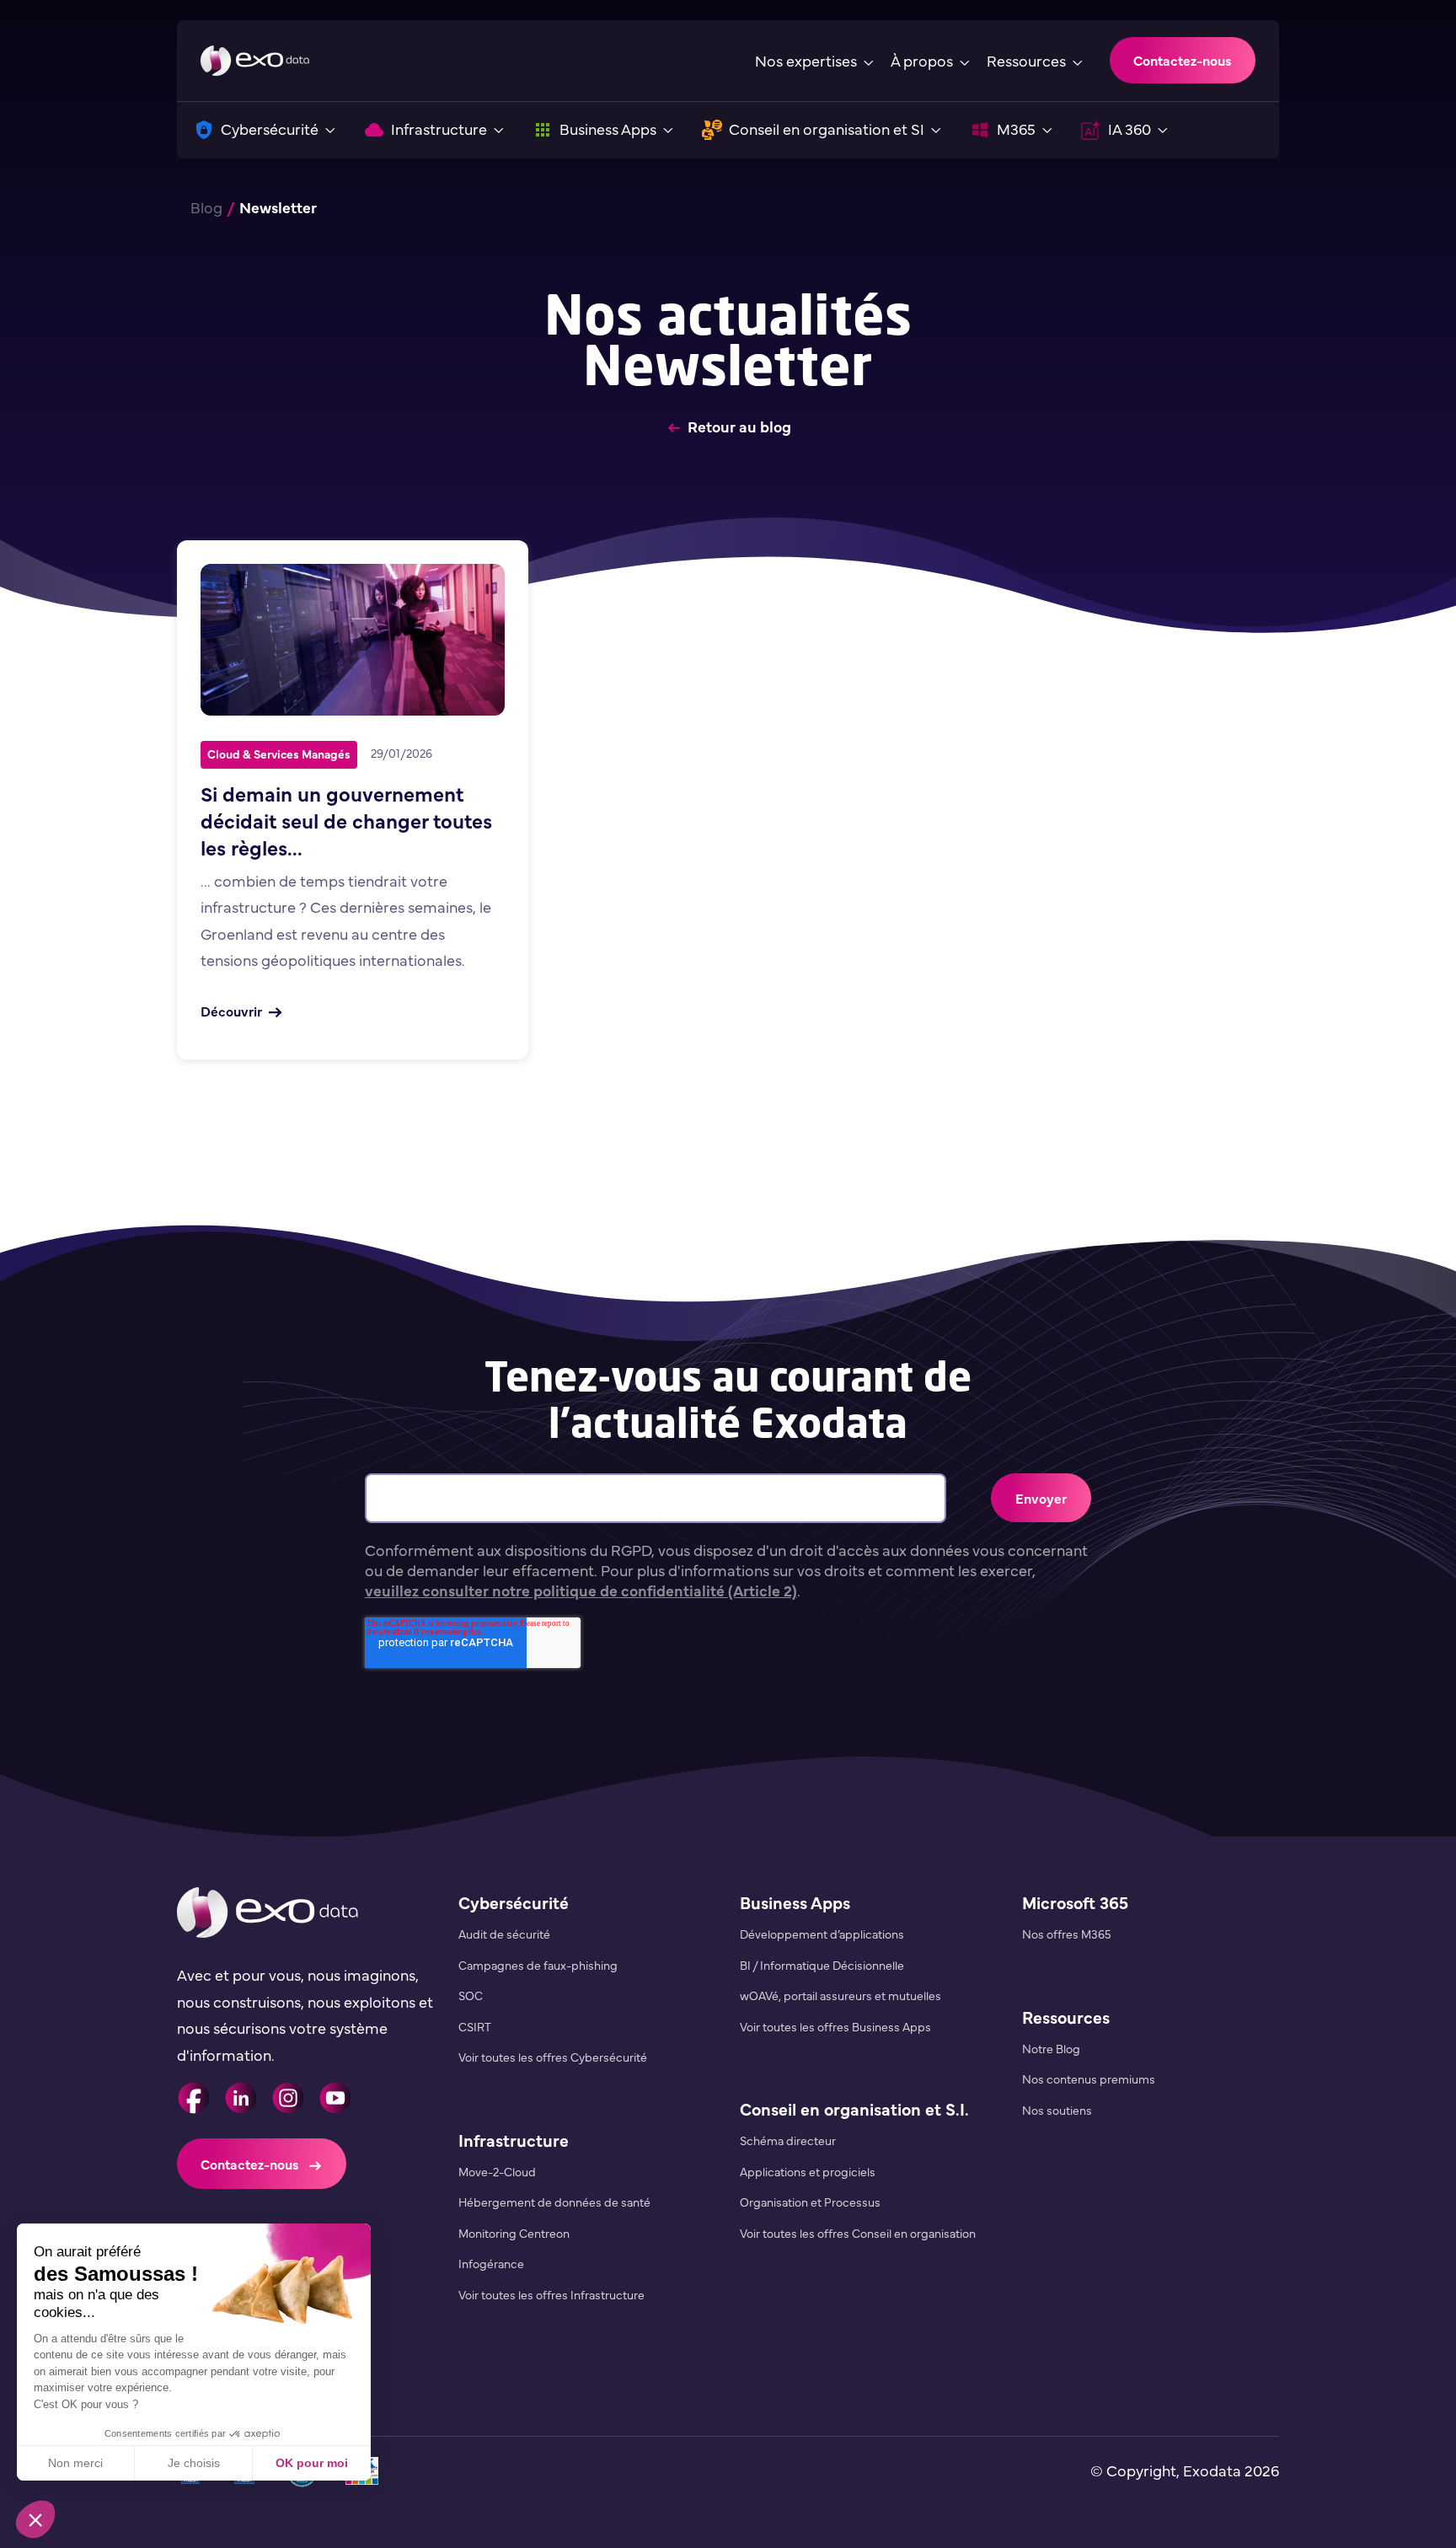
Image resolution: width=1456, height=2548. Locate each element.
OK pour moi (312, 2463)
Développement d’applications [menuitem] (822, 1934)
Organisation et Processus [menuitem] (810, 2202)
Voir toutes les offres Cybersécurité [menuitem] (553, 2057)
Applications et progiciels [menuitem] (808, 2171)
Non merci (75, 2463)
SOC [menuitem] (471, 1995)
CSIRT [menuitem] (475, 2026)
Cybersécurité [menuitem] (514, 1902)
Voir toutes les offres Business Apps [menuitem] (835, 2026)
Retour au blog (739, 426)
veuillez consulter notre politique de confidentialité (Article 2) (581, 1590)
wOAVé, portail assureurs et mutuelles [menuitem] (840, 1995)
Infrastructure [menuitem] (514, 2140)
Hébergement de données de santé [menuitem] (554, 2202)
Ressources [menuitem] (1066, 2017)
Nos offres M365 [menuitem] (1067, 1934)
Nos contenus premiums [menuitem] (1089, 2079)
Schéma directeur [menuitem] (788, 2140)
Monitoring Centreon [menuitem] (514, 2233)
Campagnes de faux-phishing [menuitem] (538, 1965)
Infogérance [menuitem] (491, 2263)
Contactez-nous (1183, 60)
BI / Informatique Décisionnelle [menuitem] (822, 1965)
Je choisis (194, 2463)
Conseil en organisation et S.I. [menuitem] (854, 2108)
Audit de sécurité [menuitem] (504, 1934)
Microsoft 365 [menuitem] (1075, 1902)
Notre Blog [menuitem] (1051, 2048)
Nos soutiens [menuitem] (1057, 2110)
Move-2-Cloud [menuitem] (497, 2171)
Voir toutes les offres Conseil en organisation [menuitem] (858, 2233)
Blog (206, 207)
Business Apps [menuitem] (795, 1902)
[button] (35, 2519)
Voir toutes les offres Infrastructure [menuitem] (551, 2294)
